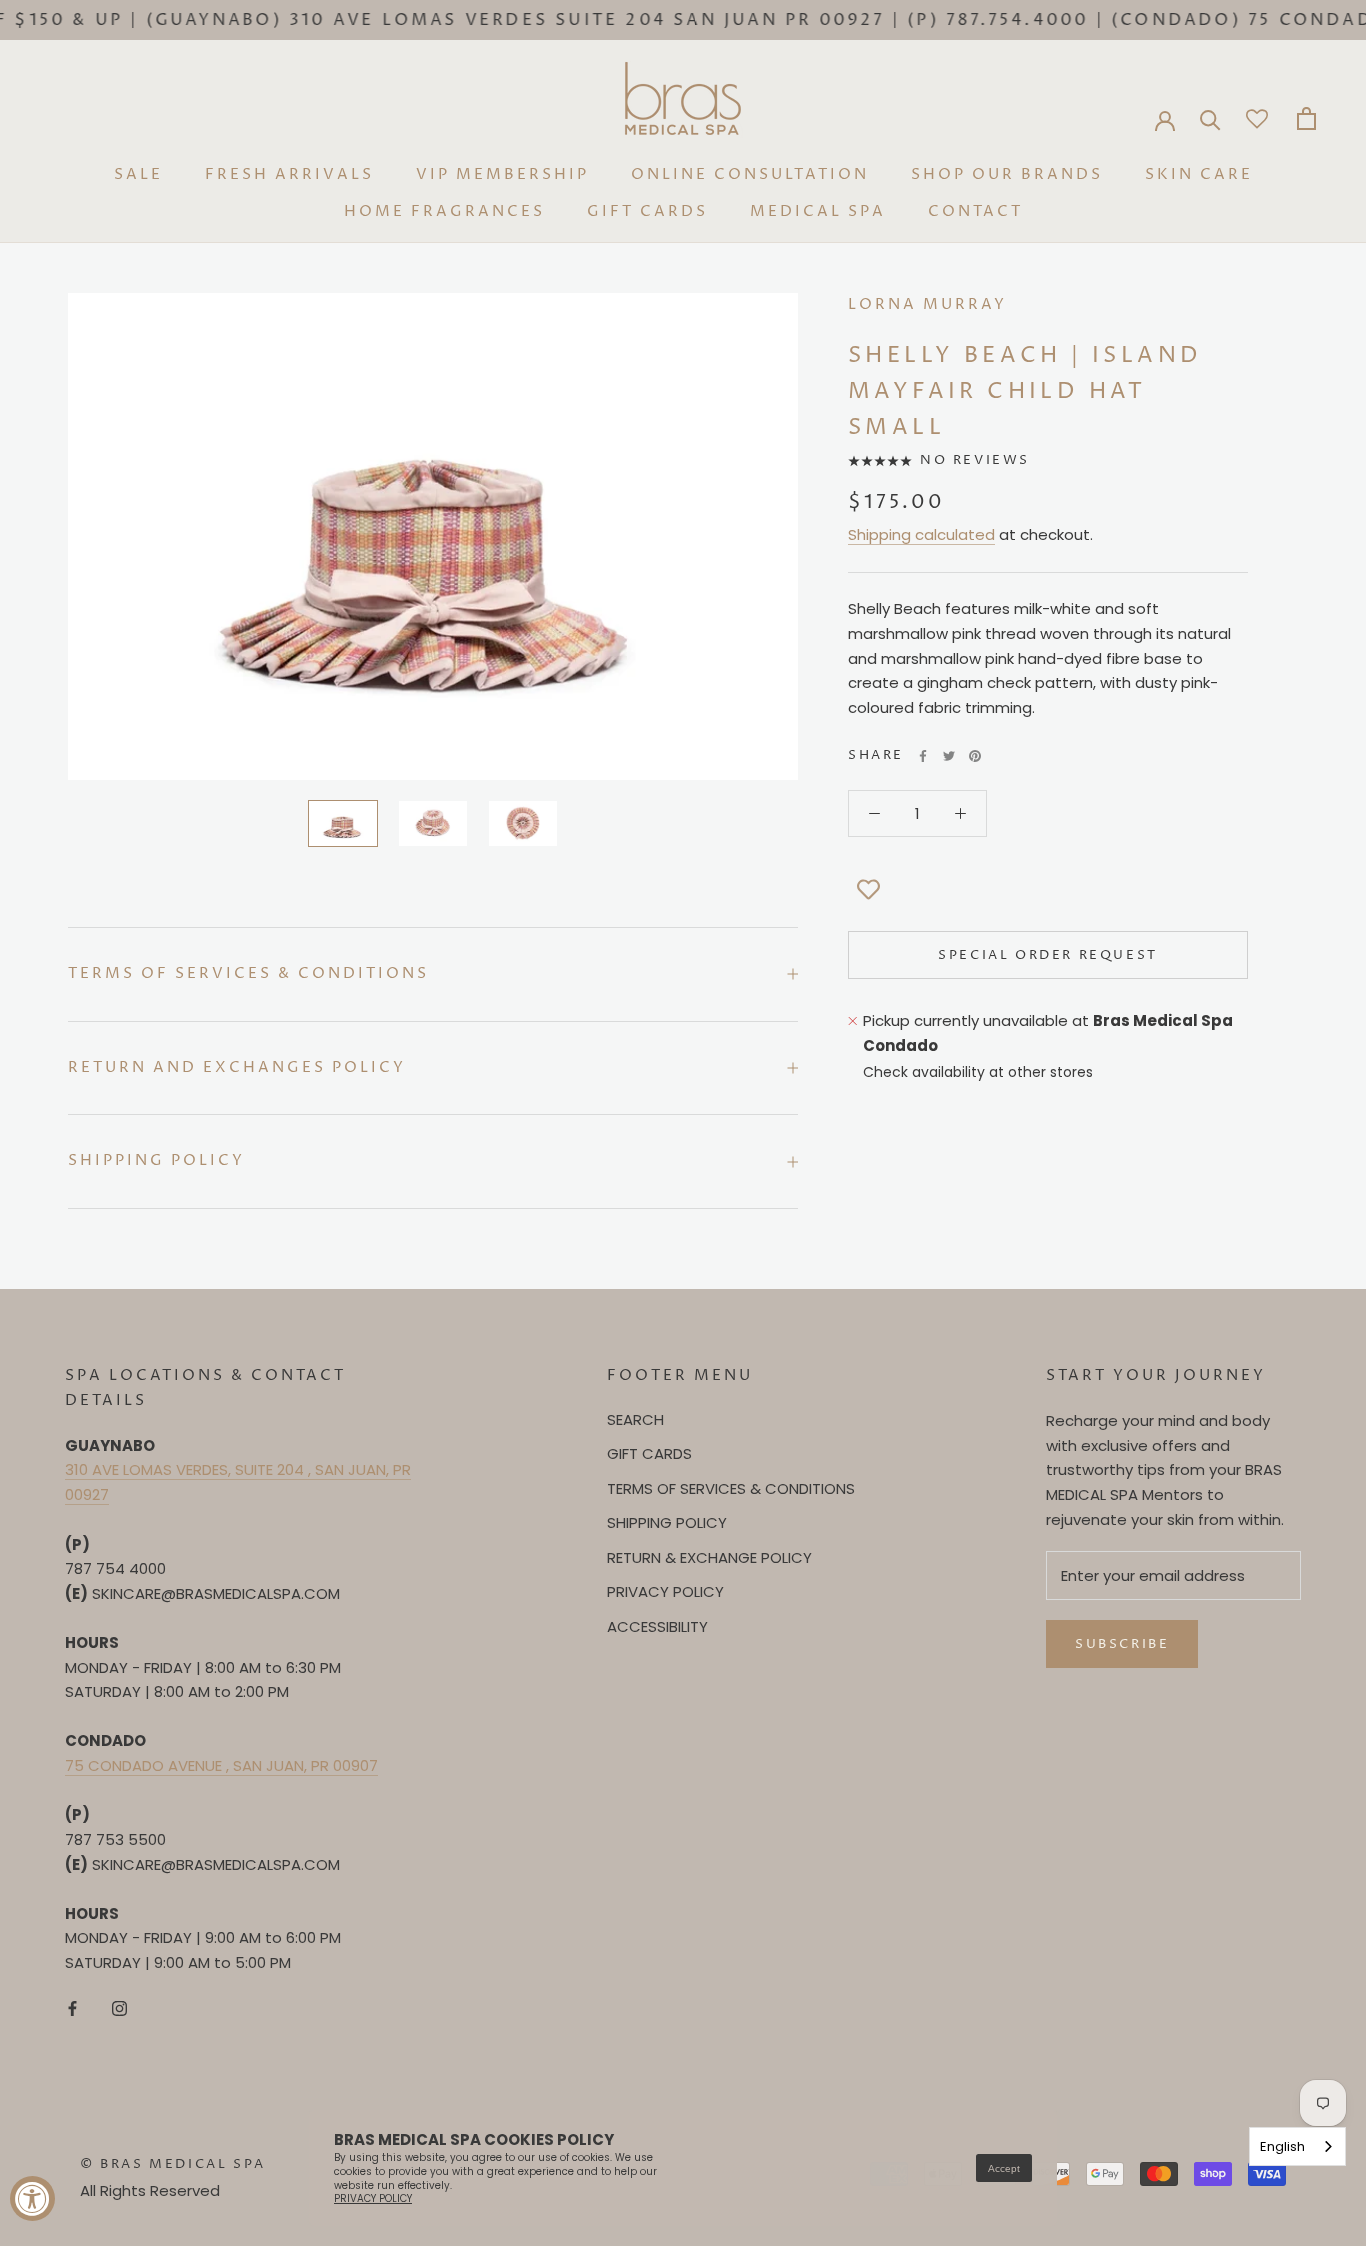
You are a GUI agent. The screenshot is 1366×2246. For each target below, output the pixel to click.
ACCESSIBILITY (657, 1626)
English (1282, 2146)
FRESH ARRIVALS (289, 174)
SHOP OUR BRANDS (1007, 174)
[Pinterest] (975, 756)
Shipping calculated (921, 535)
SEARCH (635, 1419)
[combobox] (1297, 2146)
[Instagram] (119, 2008)
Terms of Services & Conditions (248, 973)
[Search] (1210, 118)
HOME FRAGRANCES (444, 211)
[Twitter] (949, 756)
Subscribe (1122, 1644)
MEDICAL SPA (818, 211)
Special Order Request (1048, 955)
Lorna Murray (927, 304)
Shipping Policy (156, 1160)
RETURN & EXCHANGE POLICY (709, 1557)
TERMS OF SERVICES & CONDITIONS (731, 1488)
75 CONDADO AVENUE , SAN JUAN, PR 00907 (221, 1765)
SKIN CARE (1199, 174)
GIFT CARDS (647, 211)
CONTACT (975, 211)
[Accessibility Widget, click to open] (32, 2198)
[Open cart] (1306, 118)
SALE (138, 174)
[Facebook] (923, 756)
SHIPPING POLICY (667, 1522)
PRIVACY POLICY (665, 1591)
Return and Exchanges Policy (237, 1067)
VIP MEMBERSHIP (502, 174)
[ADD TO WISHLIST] (868, 891)
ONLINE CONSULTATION (750, 174)
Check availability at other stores (978, 1073)
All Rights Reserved (150, 2190)
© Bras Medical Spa (173, 2164)
